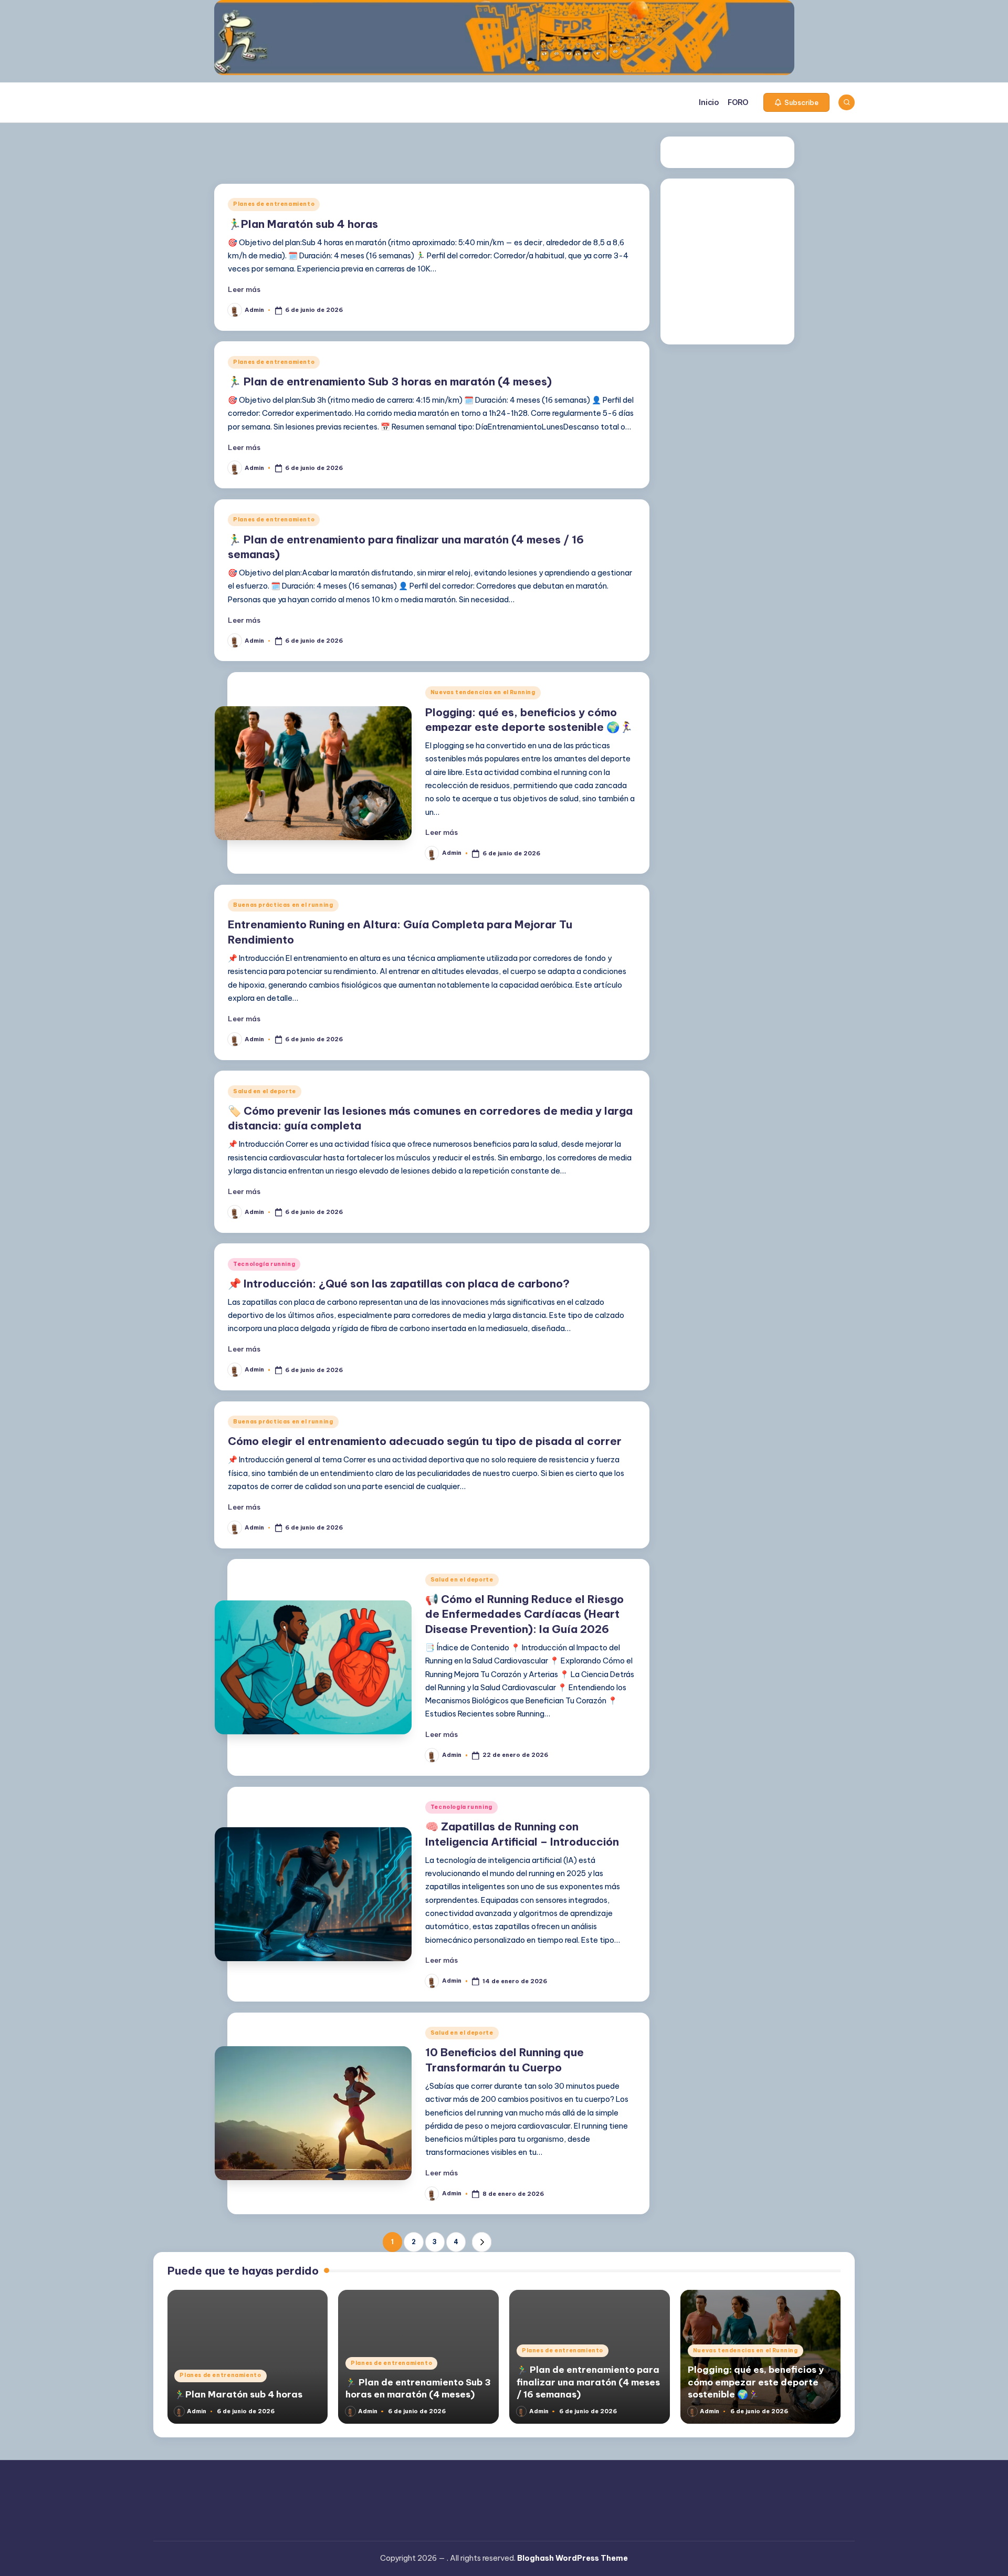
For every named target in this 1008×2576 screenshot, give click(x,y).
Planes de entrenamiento (274, 204)
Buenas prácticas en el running (283, 905)
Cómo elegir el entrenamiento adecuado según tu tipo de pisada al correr (425, 1441)
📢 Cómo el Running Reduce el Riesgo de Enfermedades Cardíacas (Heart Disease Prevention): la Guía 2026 (524, 1614)
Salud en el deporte (265, 1091)
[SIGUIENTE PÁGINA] (482, 2242)
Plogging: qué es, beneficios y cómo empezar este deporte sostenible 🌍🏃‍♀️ (756, 2382)
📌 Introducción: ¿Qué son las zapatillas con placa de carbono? (399, 1284)
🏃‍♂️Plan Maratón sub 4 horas (303, 224)
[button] (796, 102)
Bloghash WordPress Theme (573, 2558)
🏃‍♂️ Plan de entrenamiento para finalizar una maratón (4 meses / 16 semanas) (588, 2382)
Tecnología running (264, 1264)
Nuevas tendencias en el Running (483, 692)
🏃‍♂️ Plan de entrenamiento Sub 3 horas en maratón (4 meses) (390, 381)
